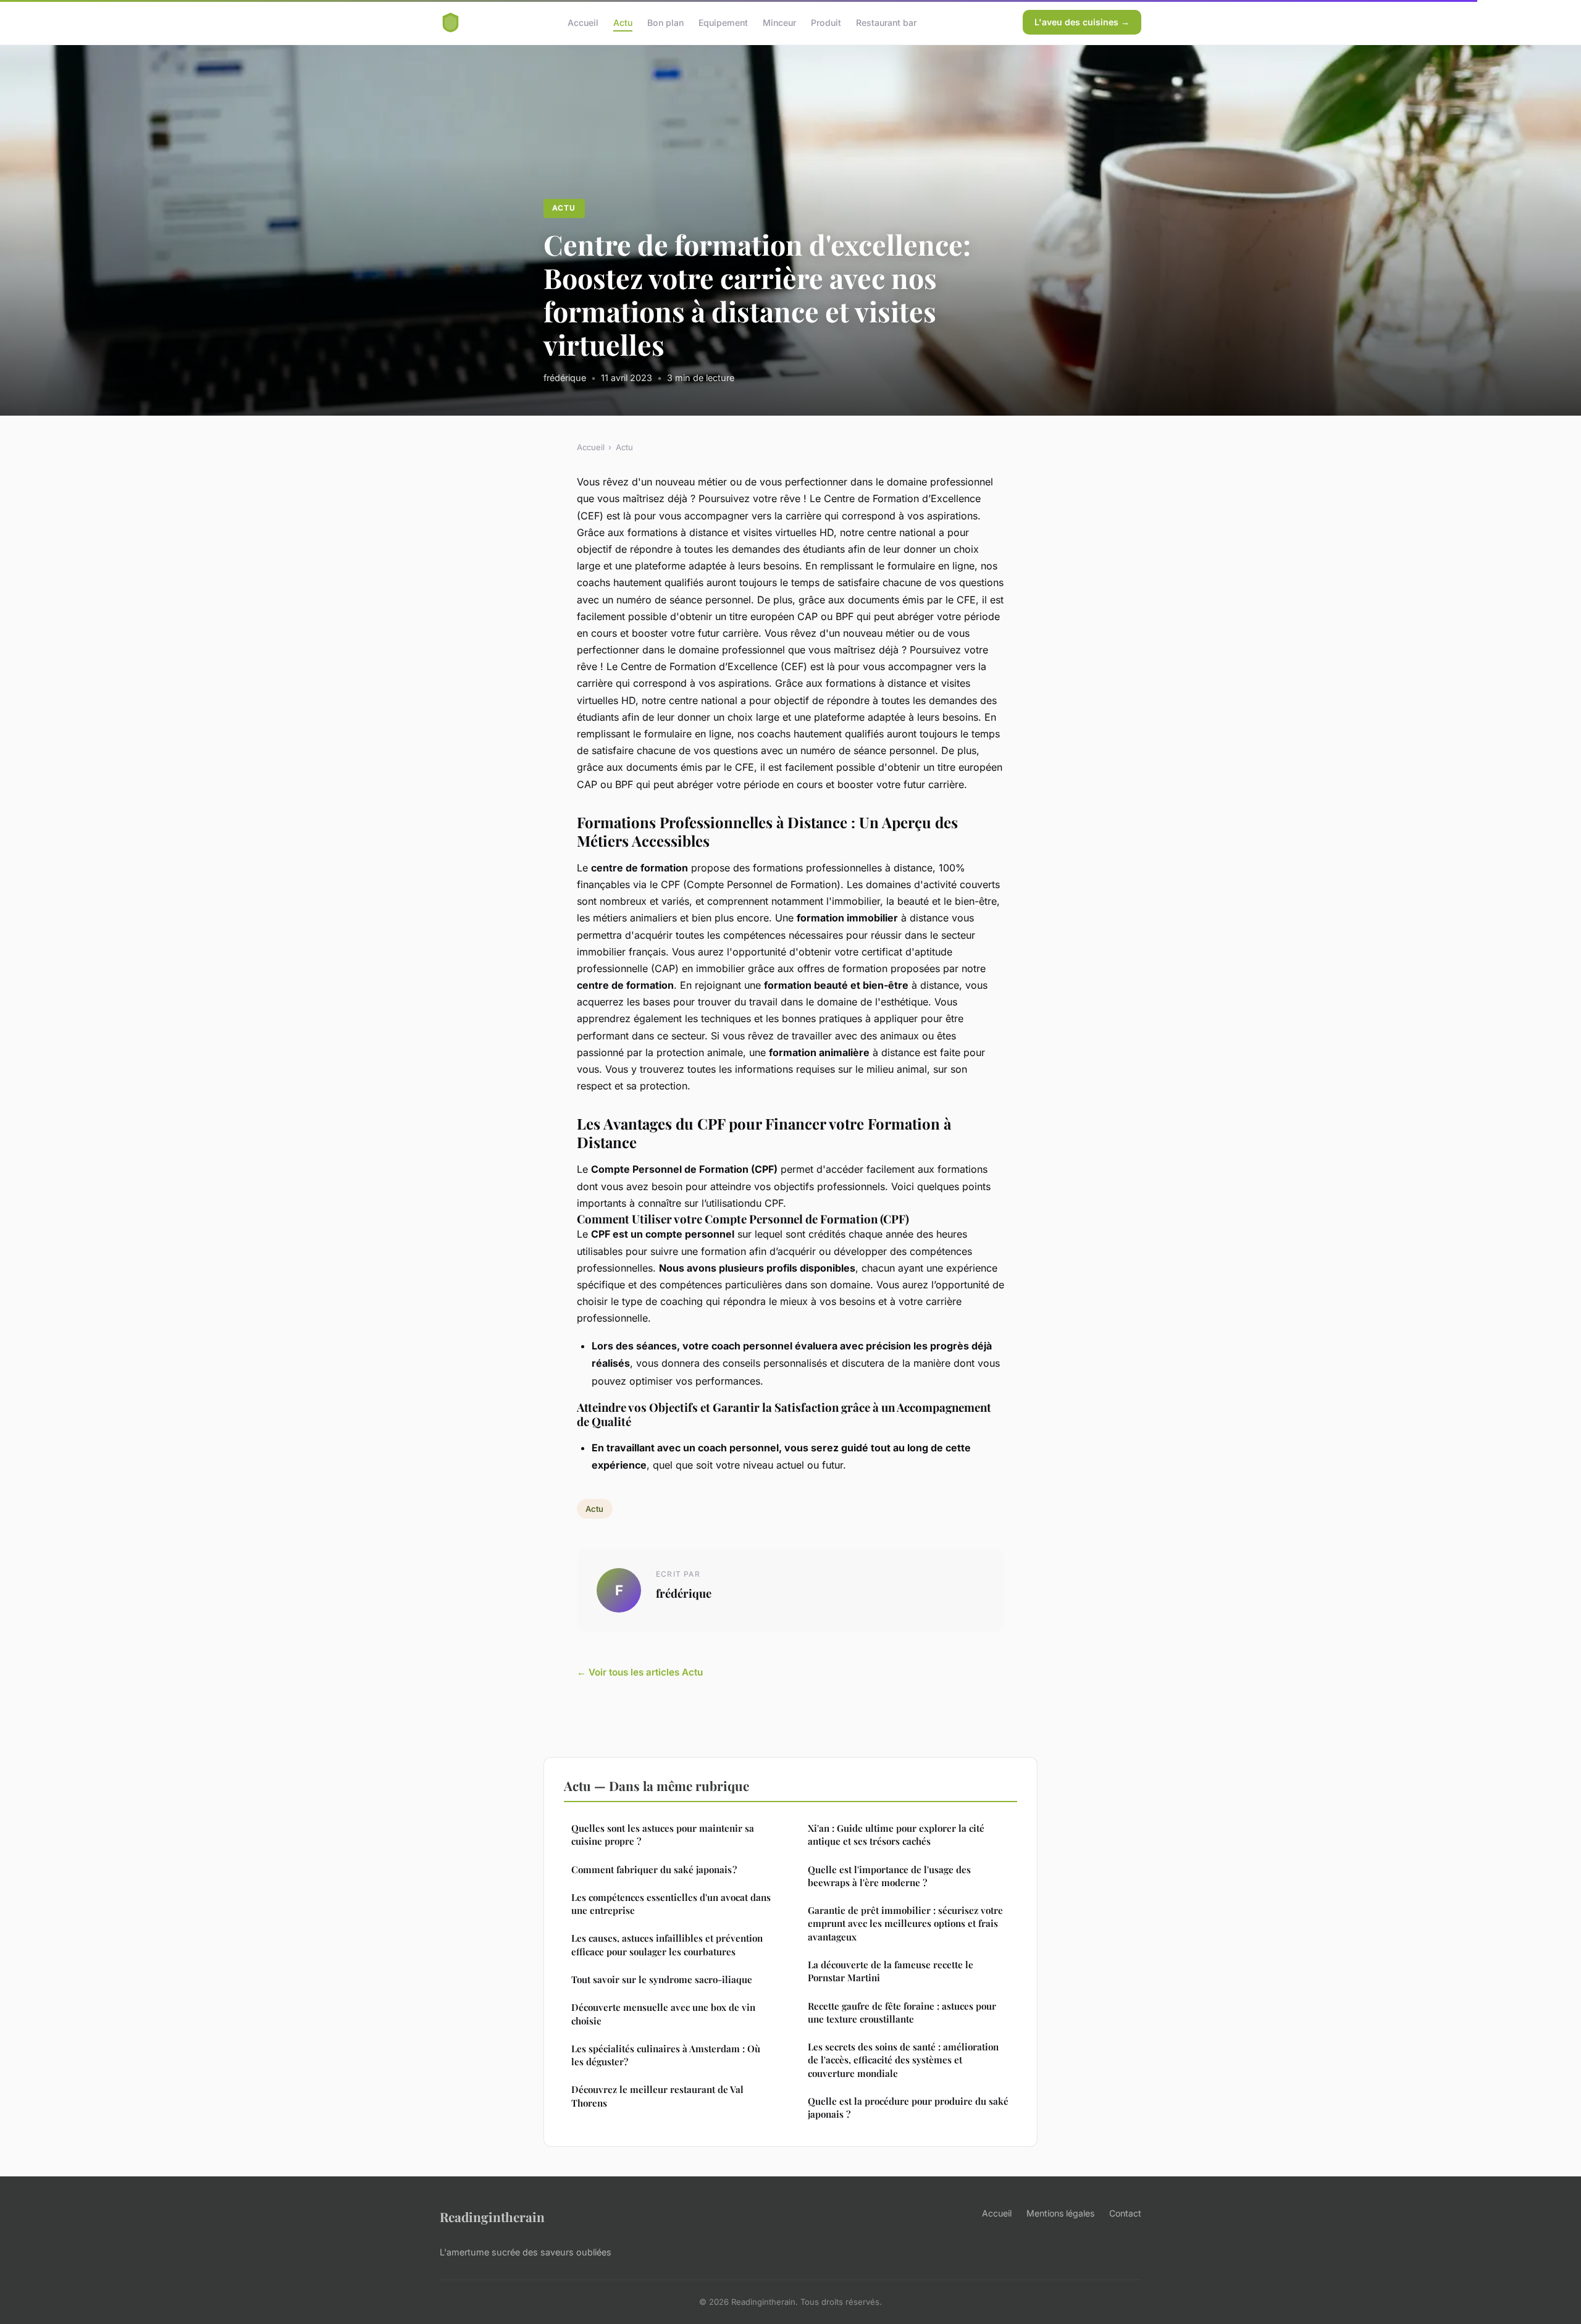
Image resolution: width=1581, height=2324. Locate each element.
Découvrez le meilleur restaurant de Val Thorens (657, 2096)
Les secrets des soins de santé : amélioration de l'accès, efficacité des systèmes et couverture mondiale (903, 2060)
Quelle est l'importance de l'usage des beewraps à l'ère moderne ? (889, 1876)
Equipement (723, 22)
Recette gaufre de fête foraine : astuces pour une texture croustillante (902, 2012)
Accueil (583, 22)
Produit (826, 22)
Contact (1125, 2213)
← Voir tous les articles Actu (640, 1672)
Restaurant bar (886, 22)
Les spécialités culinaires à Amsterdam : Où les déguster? (666, 2055)
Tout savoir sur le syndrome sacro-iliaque (662, 1979)
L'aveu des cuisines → (1082, 22)
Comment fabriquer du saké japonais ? (654, 1869)
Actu (623, 22)
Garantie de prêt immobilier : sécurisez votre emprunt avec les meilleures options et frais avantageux (905, 1923)
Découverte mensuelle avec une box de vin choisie (663, 2014)
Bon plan (665, 22)
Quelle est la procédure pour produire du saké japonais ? (908, 2108)
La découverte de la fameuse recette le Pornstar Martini (891, 1971)
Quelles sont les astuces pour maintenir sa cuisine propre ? (663, 1835)
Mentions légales (1060, 2213)
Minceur (779, 22)
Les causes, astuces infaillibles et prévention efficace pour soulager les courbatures (667, 1944)
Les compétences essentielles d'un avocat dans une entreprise (671, 1904)
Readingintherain (492, 2217)
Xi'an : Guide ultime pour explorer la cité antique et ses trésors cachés (896, 1835)
